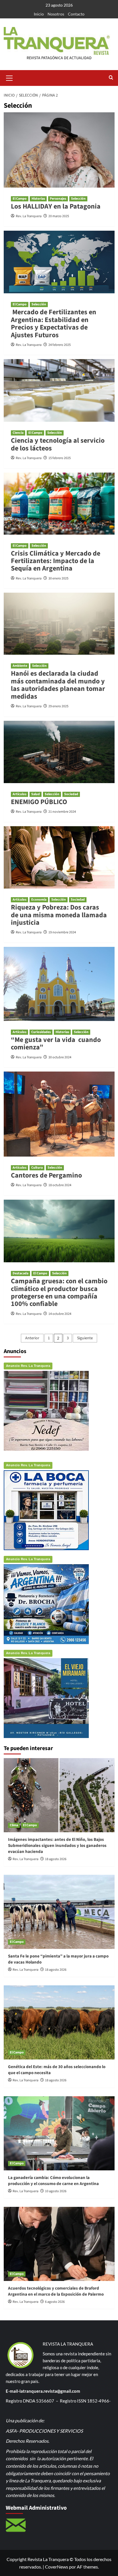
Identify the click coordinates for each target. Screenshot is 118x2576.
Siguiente (85, 1338)
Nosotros (56, 14)
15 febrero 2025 (60, 458)
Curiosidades (41, 1032)
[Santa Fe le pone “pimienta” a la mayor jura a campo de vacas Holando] (59, 1912)
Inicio (39, 14)
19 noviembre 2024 (62, 932)
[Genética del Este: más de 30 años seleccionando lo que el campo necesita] (59, 2022)
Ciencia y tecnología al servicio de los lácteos (58, 444)
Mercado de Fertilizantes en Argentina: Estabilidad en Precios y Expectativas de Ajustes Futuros (54, 323)
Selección (78, 199)
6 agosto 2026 (55, 2302)
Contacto (76, 14)
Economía (39, 900)
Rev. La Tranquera (29, 216)
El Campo (20, 199)
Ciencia (18, 433)
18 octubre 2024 (60, 1185)
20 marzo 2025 (59, 216)
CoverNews (57, 2567)
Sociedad (71, 794)
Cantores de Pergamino (46, 1175)
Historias (38, 199)
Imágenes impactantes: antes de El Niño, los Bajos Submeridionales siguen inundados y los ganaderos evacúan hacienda (57, 1846)
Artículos (19, 794)
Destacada (20, 1273)
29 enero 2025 (58, 706)
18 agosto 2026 (56, 1859)
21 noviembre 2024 (62, 812)
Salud (36, 794)
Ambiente (20, 666)
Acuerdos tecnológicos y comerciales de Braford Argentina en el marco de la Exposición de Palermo (56, 2291)
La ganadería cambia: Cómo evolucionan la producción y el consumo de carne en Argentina (53, 2181)
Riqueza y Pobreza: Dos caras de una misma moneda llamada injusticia (59, 915)
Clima (14, 1825)
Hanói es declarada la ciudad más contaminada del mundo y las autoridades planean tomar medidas (58, 685)
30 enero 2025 (58, 578)
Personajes (58, 199)
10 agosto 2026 (56, 2191)
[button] (9, 77)
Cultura (37, 1168)
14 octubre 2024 (60, 1314)
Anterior (32, 1338)
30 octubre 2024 (60, 1057)
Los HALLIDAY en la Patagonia (56, 206)
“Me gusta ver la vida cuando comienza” (56, 1044)
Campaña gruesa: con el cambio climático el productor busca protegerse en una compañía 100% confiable (59, 1292)
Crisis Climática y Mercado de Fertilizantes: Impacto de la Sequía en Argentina (56, 561)
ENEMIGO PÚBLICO (39, 802)
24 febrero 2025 (60, 345)
